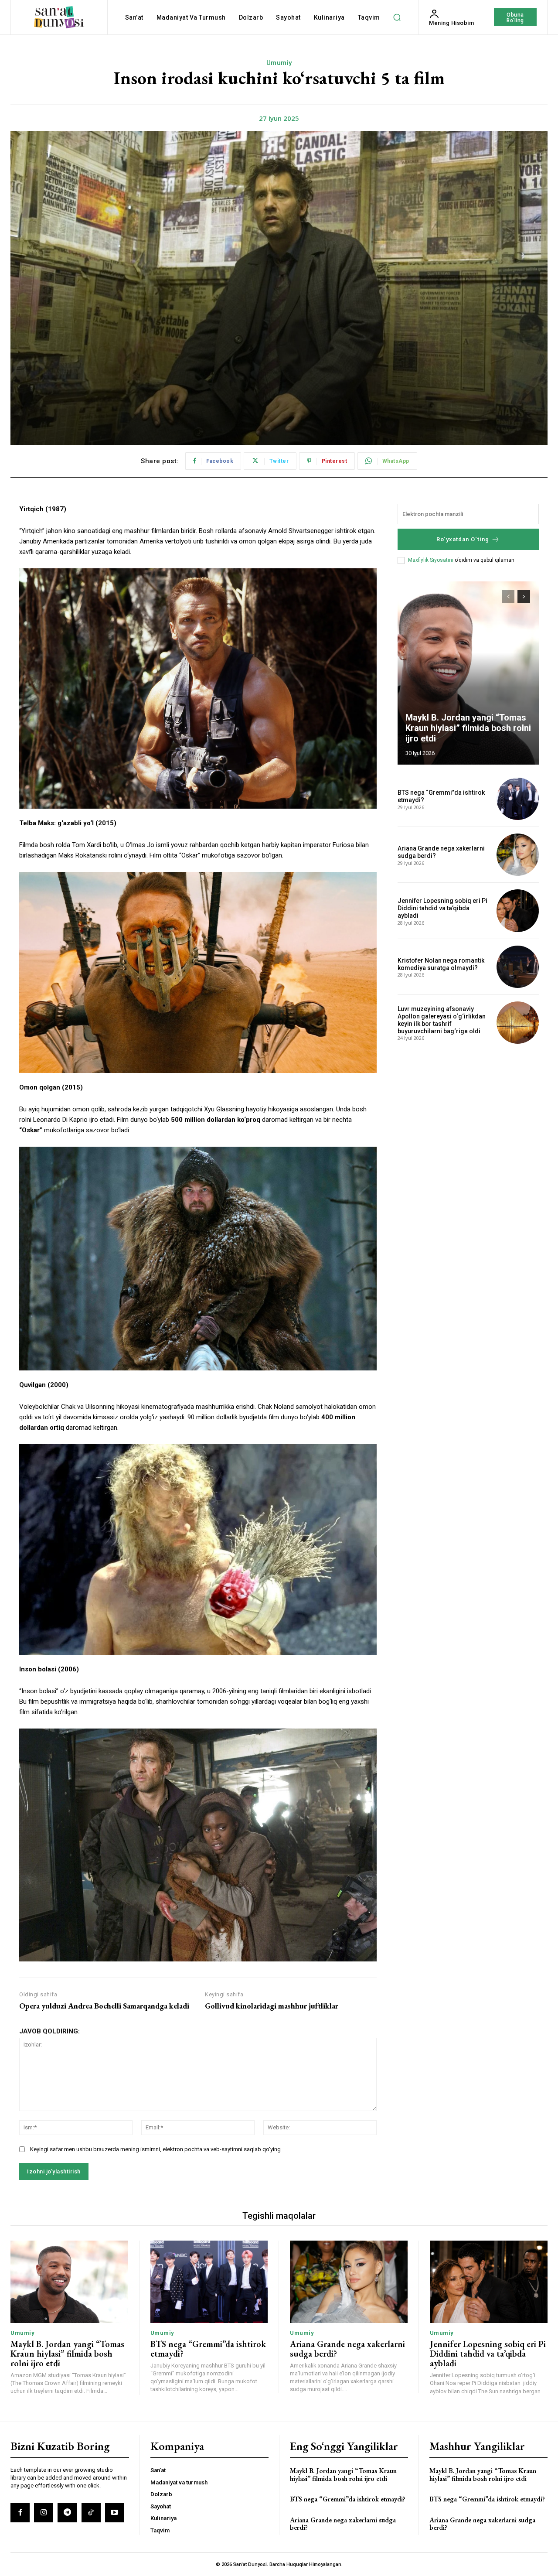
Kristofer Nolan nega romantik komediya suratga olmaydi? (441, 964)
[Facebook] (20, 2513)
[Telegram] (67, 2513)
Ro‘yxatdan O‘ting (463, 539)
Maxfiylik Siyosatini (431, 560)
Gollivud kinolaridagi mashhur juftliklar (272, 2006)
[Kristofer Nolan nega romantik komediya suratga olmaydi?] (518, 967)
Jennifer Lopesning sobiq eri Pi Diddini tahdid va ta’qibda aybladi (442, 908)
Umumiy (279, 63)
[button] (397, 17)
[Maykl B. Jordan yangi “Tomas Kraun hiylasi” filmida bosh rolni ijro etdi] (468, 673)
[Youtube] (115, 2513)
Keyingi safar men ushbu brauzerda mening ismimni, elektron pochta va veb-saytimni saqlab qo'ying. (156, 2149)
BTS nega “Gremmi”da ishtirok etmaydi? (208, 2349)
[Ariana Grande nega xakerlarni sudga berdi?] (518, 855)
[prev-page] (508, 597)
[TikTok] (91, 2513)
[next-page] (524, 597)
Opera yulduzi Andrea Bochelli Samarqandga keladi (104, 2006)
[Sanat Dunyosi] (59, 17)
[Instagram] (44, 2513)
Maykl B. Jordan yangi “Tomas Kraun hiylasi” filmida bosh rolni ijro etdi (468, 728)
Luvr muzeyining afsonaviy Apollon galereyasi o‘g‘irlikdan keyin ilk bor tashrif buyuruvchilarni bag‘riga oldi (442, 1020)
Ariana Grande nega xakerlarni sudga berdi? (347, 2349)
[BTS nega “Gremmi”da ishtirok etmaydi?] (518, 799)
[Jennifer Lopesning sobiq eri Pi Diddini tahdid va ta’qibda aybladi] (518, 910)
